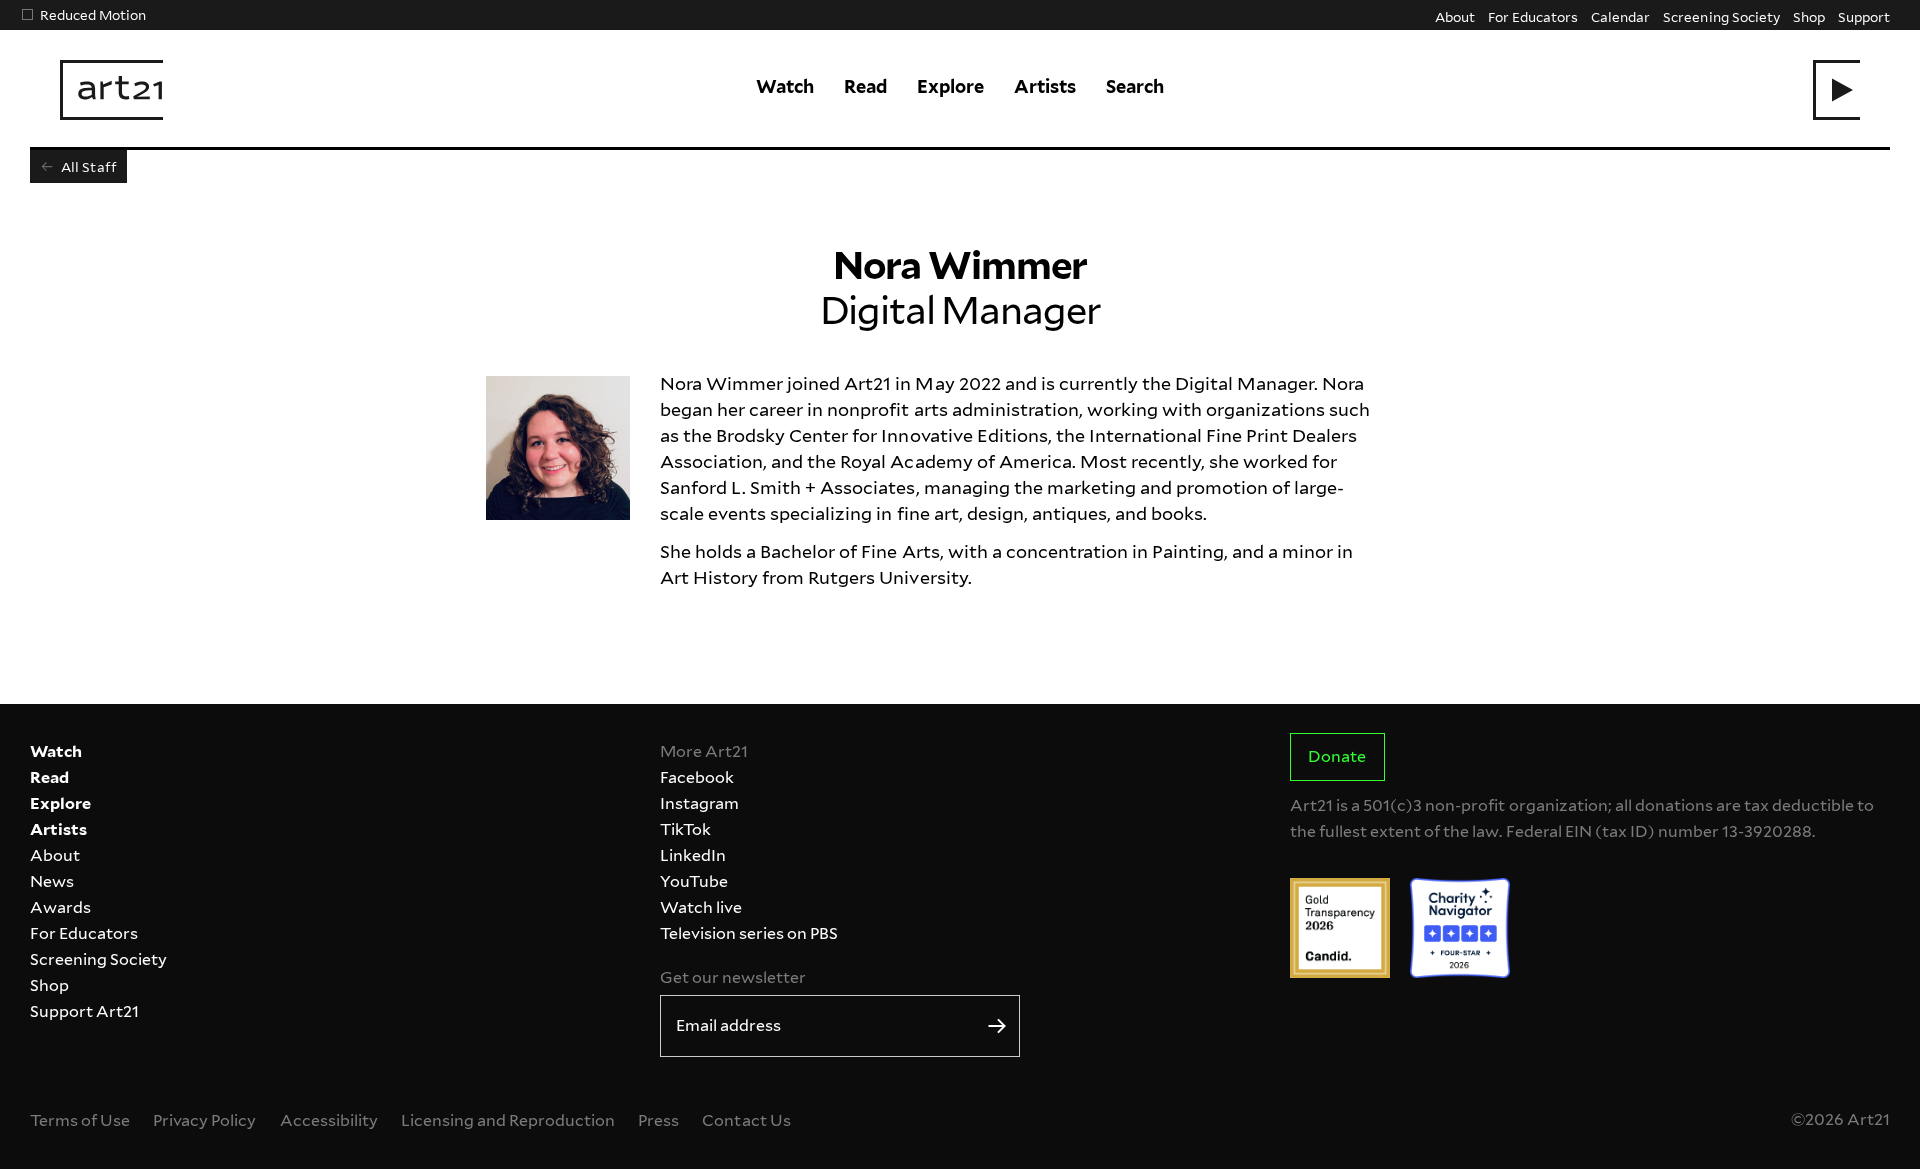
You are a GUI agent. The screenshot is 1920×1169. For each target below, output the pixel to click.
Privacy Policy (204, 1120)
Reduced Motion (93, 14)
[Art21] (111, 90)
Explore (950, 86)
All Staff (87, 166)
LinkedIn (693, 855)
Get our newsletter (733, 977)
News (52, 881)
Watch (785, 86)
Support (1864, 16)
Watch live (701, 907)
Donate (1337, 756)
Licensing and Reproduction (508, 1120)
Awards (60, 907)
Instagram (699, 803)
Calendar (1620, 16)
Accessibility (329, 1120)
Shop (1809, 16)
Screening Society (1721, 16)
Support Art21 (84, 1011)
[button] (1836, 90)
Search (1135, 86)
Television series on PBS (749, 933)
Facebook (697, 777)
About (1455, 16)
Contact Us (746, 1120)
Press (658, 1120)
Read (865, 86)
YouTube (694, 881)
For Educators (1533, 16)
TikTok (685, 829)
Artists (1045, 86)
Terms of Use (80, 1120)
